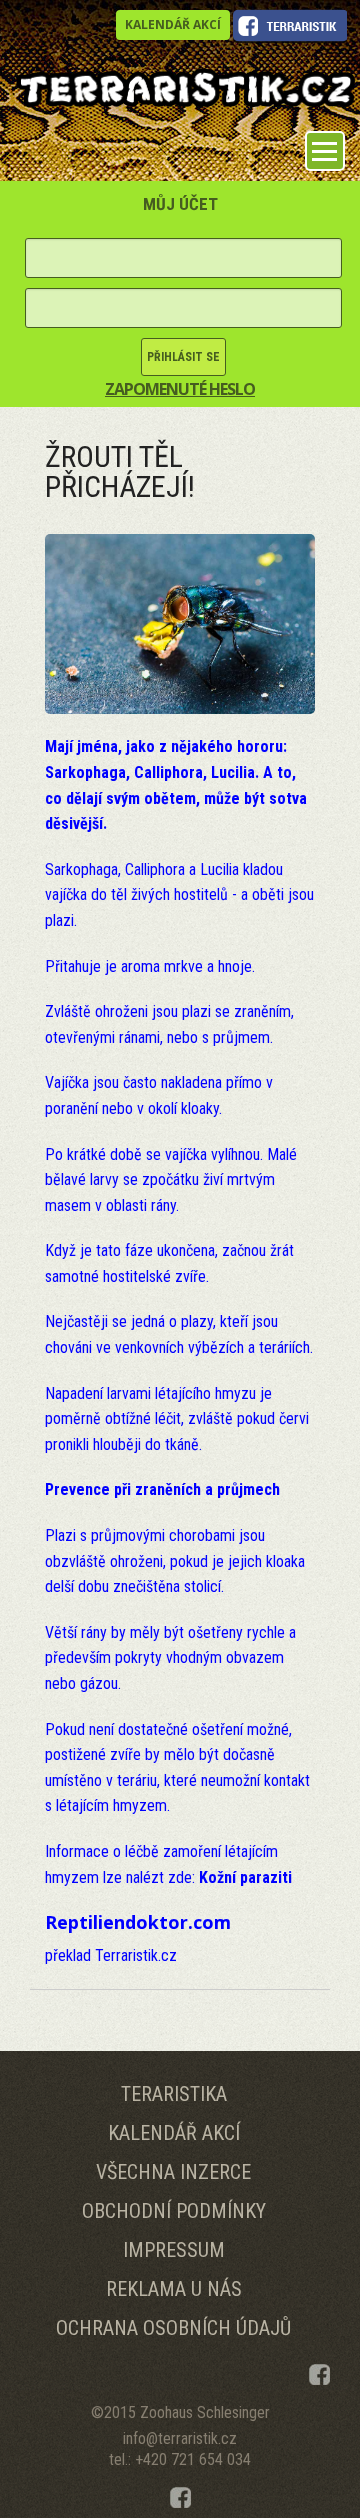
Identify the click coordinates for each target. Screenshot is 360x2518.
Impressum (174, 2250)
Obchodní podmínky (174, 2211)
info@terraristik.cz (180, 2438)
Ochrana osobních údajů (173, 2328)
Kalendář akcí (173, 24)
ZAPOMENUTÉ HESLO (180, 389)
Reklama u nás (174, 2289)
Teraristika (174, 2094)
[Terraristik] (185, 86)
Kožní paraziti (245, 1877)
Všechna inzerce (173, 2172)
